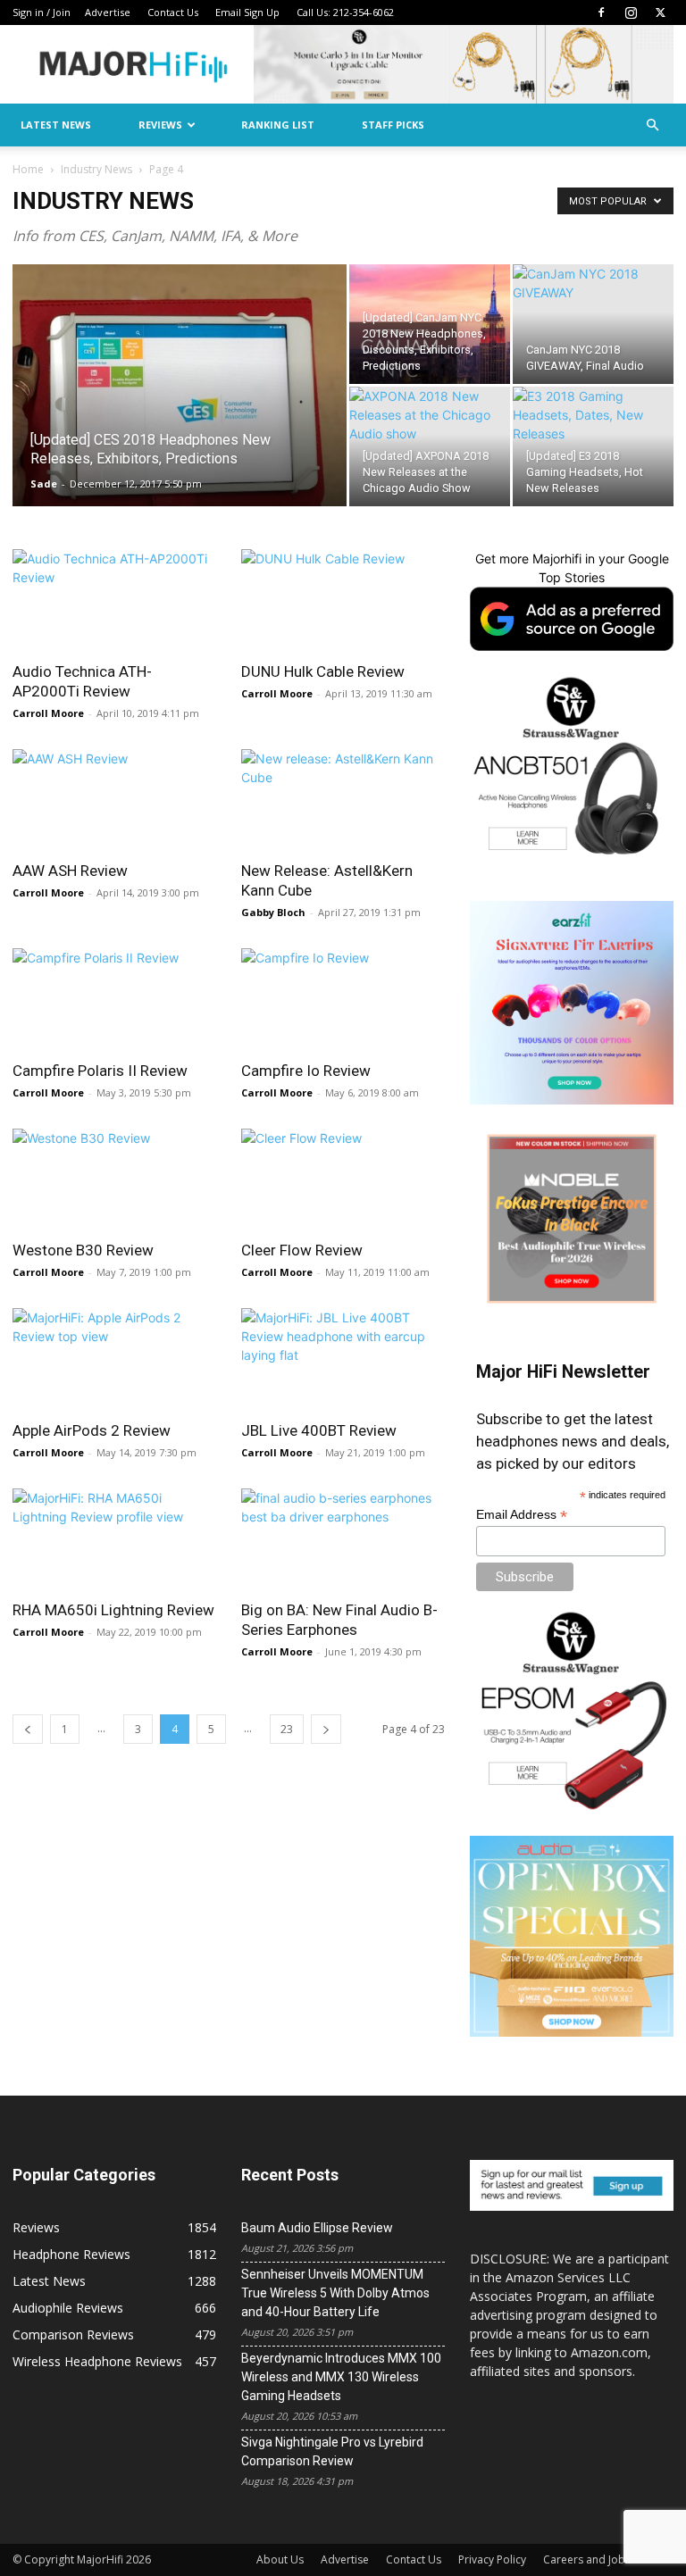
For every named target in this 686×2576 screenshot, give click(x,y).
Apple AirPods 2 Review (92, 1430)
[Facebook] (601, 13)
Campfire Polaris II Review (100, 1071)
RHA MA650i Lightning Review (113, 1610)
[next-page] (326, 1729)
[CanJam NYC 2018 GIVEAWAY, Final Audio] (593, 324)
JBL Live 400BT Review (319, 1430)
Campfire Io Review (306, 1071)
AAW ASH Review (70, 871)
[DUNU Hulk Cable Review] (343, 600)
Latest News (56, 125)
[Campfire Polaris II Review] (114, 999)
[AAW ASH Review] (114, 800)
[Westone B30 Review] (114, 1179)
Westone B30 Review (83, 1250)
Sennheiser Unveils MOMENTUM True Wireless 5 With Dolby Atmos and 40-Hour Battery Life (335, 2293)
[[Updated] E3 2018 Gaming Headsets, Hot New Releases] (593, 446)
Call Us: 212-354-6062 (345, 12)
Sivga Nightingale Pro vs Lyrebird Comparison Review (332, 2451)
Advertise (108, 12)
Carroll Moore (48, 713)
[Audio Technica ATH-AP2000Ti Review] (114, 600)
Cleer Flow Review (302, 1250)
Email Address (522, 1515)
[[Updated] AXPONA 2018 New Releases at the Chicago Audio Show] (430, 446)
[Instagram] (631, 13)
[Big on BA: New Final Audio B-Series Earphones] (343, 1539)
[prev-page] (28, 1729)
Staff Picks (393, 125)
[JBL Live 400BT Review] (343, 1359)
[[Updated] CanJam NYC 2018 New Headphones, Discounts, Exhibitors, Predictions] (430, 324)
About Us (280, 2559)
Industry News (96, 169)
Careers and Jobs (587, 2559)
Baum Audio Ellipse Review (317, 2228)
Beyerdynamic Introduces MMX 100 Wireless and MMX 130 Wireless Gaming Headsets (341, 2377)
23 (287, 1729)
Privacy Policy (492, 2559)
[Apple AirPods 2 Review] (114, 1359)
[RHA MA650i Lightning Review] (114, 1539)
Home (28, 169)
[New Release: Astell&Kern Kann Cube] (343, 800)
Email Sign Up (247, 12)
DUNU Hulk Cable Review (323, 671)
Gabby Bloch (273, 912)
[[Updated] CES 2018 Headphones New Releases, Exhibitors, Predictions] (180, 409)
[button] (652, 125)
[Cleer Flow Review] (343, 1179)
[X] (660, 13)
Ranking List (278, 125)
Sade (44, 484)
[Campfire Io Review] (343, 999)
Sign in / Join (42, 12)
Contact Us (173, 12)
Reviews (160, 125)
